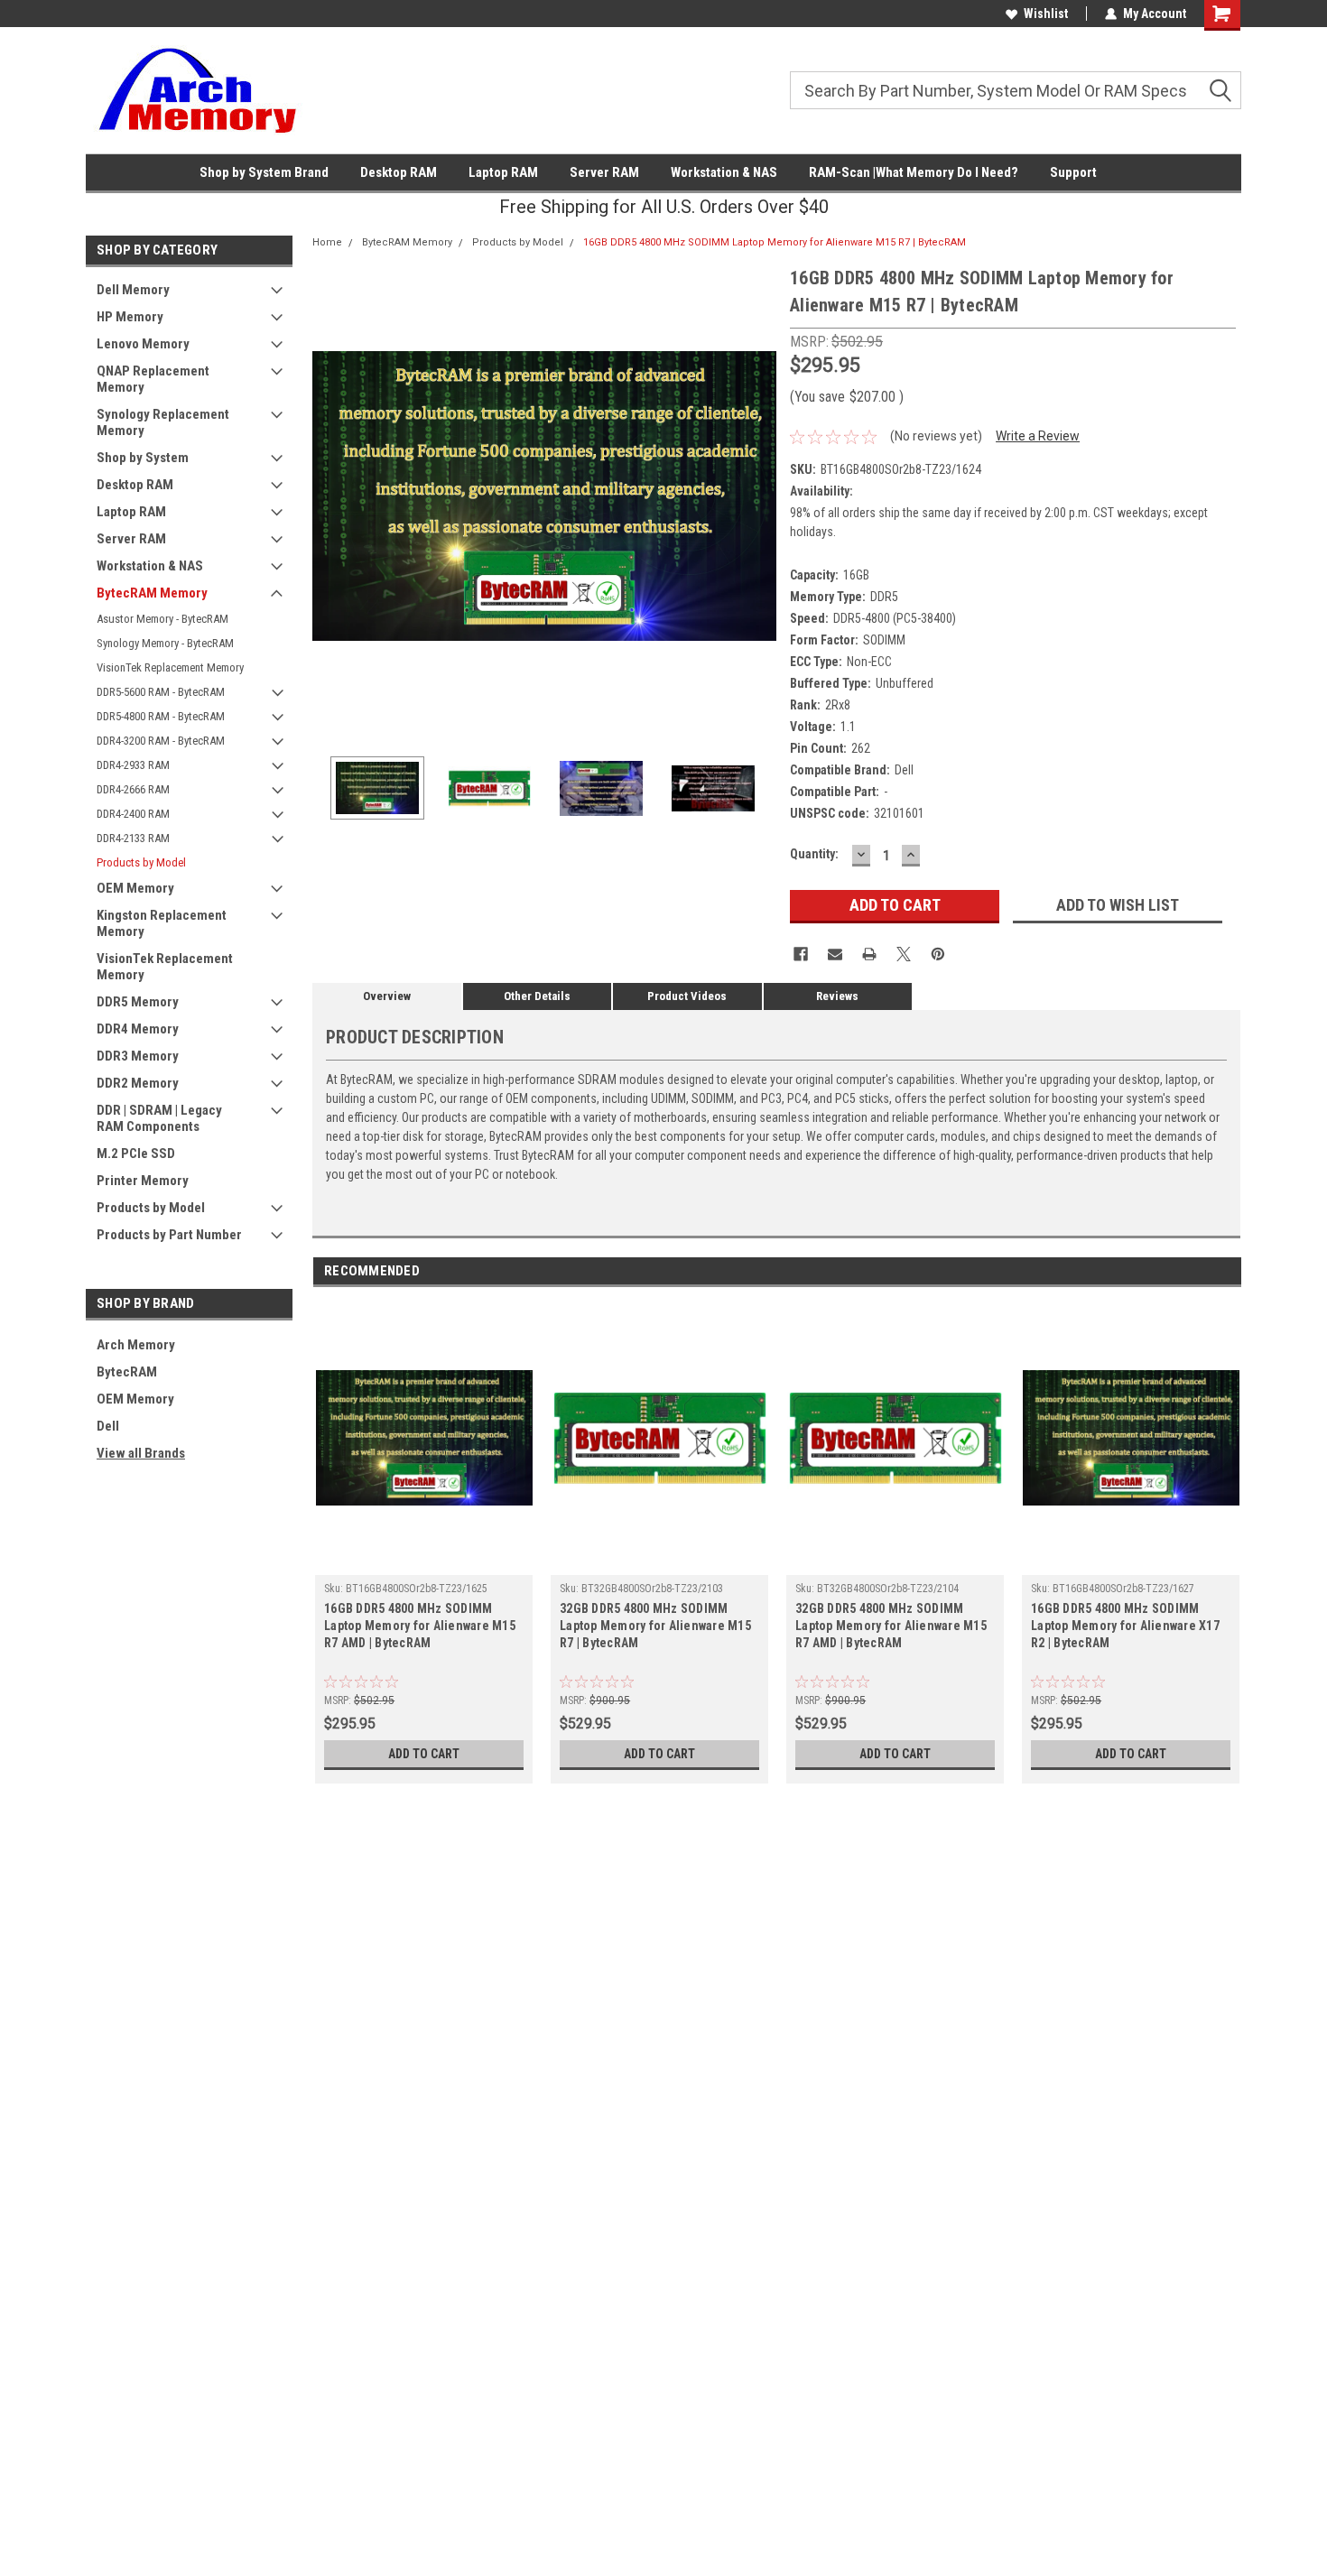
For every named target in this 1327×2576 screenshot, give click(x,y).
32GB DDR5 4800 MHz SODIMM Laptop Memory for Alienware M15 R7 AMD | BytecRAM (891, 1626)
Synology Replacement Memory (163, 422)
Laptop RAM (503, 172)
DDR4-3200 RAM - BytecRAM (161, 741)
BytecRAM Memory (152, 593)
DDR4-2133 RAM (133, 838)
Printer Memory (143, 1181)
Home (327, 242)
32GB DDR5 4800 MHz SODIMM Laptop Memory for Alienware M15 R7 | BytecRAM (655, 1626)
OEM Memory (135, 888)
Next (758, 496)
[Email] (835, 954)
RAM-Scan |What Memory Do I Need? (914, 172)
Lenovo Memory (143, 344)
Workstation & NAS (724, 172)
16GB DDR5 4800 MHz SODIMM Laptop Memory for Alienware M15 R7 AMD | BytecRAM (420, 1626)
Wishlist (1046, 14)
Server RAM (604, 172)
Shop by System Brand (264, 172)
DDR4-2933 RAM (133, 765)
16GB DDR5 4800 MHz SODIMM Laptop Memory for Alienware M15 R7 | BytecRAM (775, 242)
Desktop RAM (399, 172)
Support (1073, 172)
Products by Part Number (169, 1235)
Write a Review (1038, 436)
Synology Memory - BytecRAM (165, 643)
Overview (387, 996)
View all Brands (141, 1453)
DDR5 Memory (138, 1002)
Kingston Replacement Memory (162, 923)
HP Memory (130, 317)
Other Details (537, 996)
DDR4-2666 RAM (133, 789)
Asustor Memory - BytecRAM (162, 619)
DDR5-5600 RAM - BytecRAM (161, 692)
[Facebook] (801, 954)
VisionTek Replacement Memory (170, 667)
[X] (904, 954)
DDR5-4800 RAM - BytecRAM (161, 716)
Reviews (837, 996)
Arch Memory (136, 1345)
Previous (330, 496)
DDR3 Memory (138, 1056)
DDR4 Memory (138, 1029)
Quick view (424, 1561)
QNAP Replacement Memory (153, 379)
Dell (108, 1426)
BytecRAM (127, 1372)
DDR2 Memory (138, 1083)
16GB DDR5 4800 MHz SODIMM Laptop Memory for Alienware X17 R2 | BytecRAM (1125, 1626)
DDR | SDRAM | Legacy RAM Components (159, 1118)
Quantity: (814, 854)
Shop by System (143, 458)
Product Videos (687, 996)
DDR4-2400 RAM (133, 814)
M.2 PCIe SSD (136, 1154)
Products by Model (141, 862)
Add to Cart (424, 1754)
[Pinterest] (938, 954)
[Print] (869, 954)
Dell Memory (133, 290)
